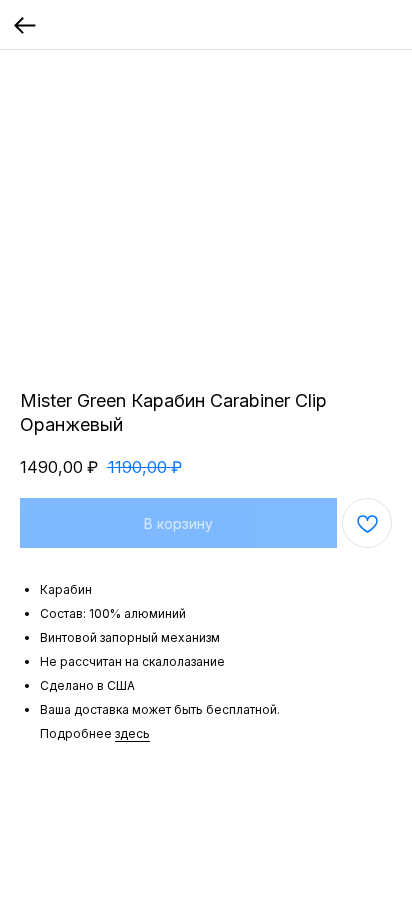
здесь (132, 733)
